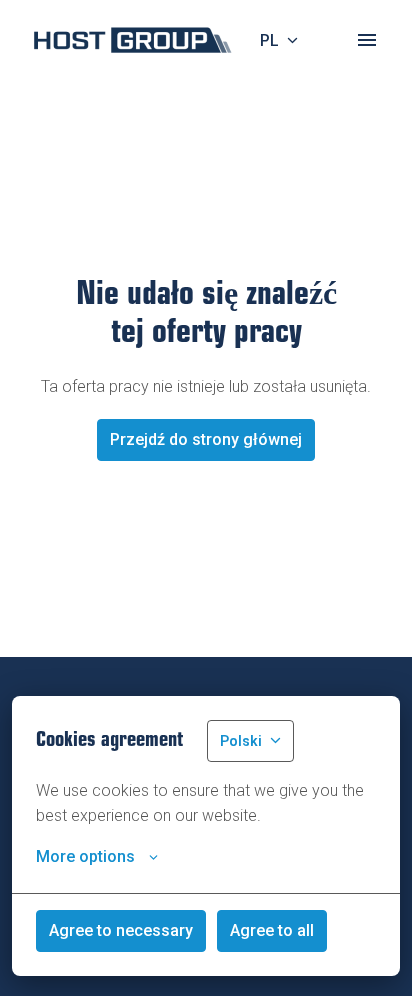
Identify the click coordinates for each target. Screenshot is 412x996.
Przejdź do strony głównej (206, 439)
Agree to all (272, 930)
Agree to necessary (121, 930)
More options (85, 856)
